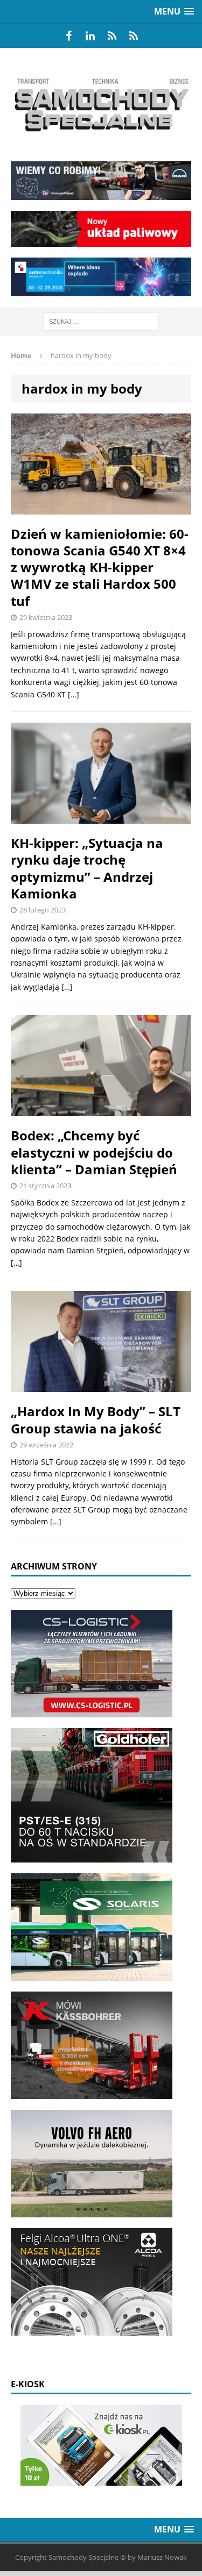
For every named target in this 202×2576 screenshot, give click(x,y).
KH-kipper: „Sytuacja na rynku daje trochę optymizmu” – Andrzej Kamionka (87, 868)
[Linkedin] (90, 36)
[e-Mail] (134, 36)
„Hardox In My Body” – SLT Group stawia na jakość (96, 1419)
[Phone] (112, 36)
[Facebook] (69, 36)
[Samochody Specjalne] (101, 105)
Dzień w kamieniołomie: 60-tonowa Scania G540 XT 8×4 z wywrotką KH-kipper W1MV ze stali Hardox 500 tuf (100, 567)
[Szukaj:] (101, 321)
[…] (74, 694)
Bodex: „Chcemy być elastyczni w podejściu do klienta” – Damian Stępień (94, 1152)
